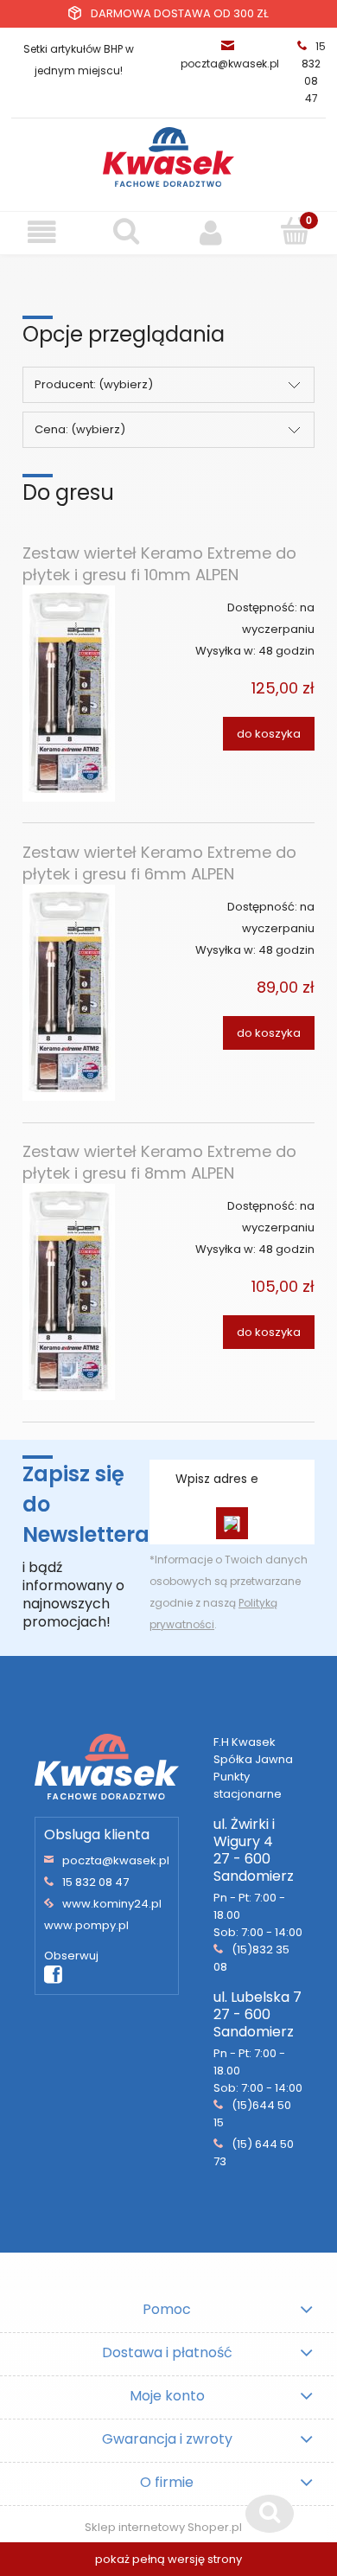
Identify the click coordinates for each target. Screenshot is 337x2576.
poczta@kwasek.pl (230, 64)
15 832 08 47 (95, 1882)
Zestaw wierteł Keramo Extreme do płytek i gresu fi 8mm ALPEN (159, 1162)
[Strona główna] (168, 157)
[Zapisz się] (232, 1523)
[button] (42, 232)
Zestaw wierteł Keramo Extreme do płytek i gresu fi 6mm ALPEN (159, 863)
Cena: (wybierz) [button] (80, 429)
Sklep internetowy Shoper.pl (163, 2527)
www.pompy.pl (86, 1925)
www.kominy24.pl (112, 1904)
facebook (53, 1975)
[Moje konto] (211, 232)
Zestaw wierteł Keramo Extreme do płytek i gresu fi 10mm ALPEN (159, 564)
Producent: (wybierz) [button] (94, 384)
